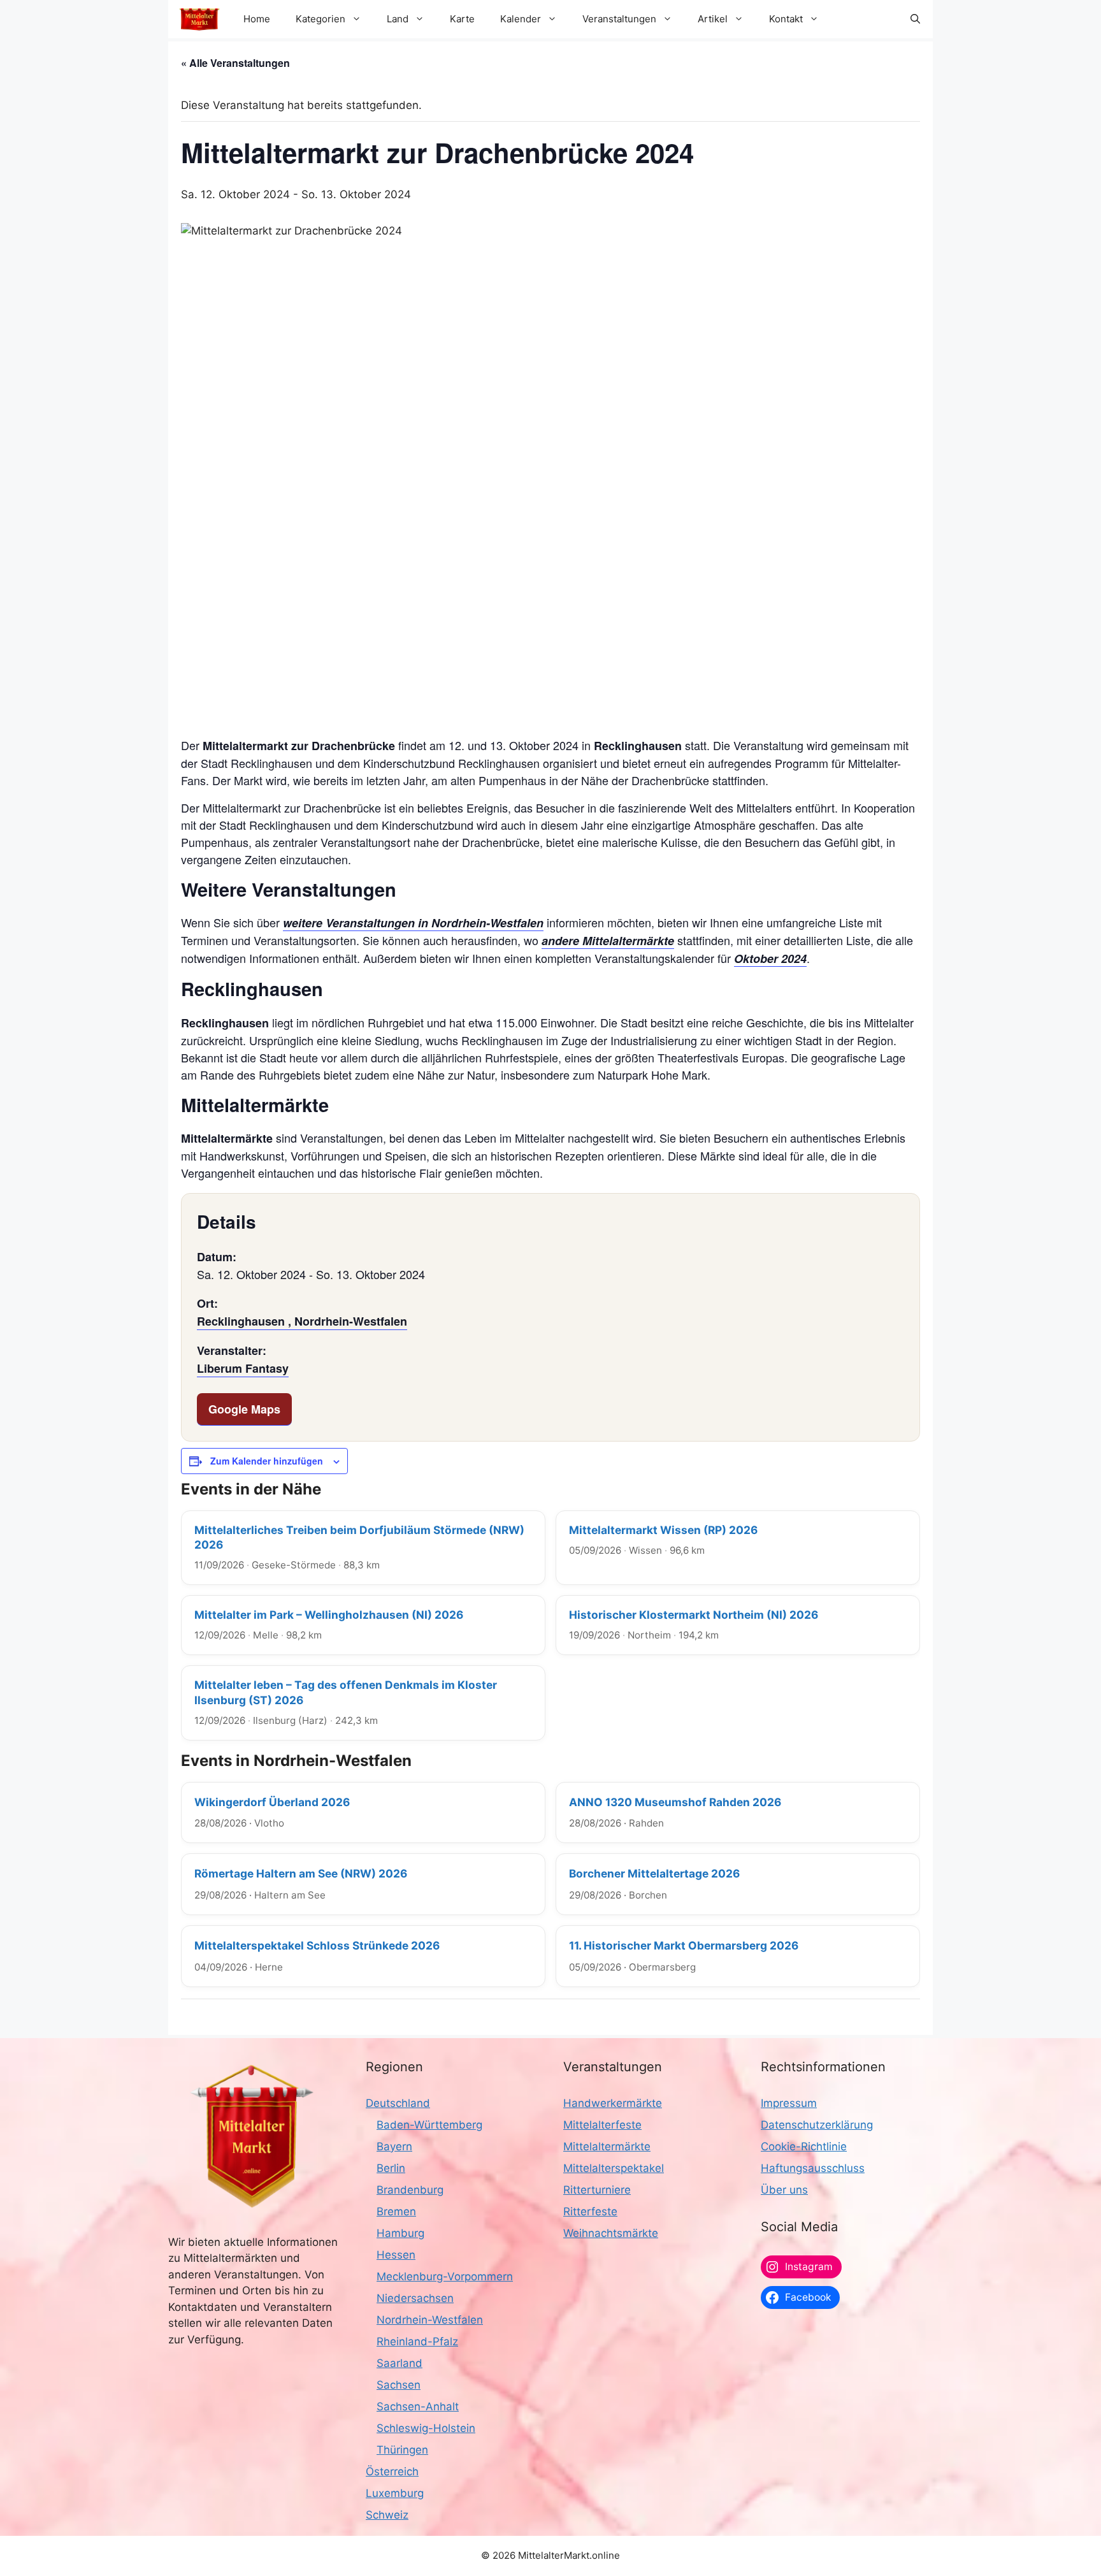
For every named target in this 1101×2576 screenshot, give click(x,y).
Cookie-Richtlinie (804, 2146)
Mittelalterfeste (602, 2125)
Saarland (399, 2363)
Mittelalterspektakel (614, 2168)
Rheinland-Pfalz (417, 2341)
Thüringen (402, 2450)
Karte (462, 19)
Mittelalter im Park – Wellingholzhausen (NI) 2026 (329, 1615)
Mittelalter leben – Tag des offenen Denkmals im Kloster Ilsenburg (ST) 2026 (346, 1692)
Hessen (396, 2255)
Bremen (396, 2211)
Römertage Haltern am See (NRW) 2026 (301, 1873)
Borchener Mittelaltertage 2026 (654, 1873)
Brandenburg (410, 2190)
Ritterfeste (590, 2211)
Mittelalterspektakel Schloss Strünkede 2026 (317, 1945)
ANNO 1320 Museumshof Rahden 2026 (675, 1802)
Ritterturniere (597, 2190)
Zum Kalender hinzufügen (267, 1461)
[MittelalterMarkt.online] (199, 19)
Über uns (784, 2190)
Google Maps (244, 1409)
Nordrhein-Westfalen (430, 2320)
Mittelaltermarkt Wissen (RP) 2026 (663, 1530)
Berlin (391, 2168)
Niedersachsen (415, 2298)
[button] (915, 19)
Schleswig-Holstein (426, 2428)
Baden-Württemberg (429, 2125)
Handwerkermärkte (613, 2103)
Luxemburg (395, 2493)
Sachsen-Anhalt (418, 2406)
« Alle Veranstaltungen (235, 63)
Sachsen (399, 2385)
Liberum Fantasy (243, 1368)
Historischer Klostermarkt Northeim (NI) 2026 (694, 1615)
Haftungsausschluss (813, 2168)
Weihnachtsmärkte (611, 2233)
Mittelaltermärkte (607, 2146)
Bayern (394, 2146)
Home (257, 19)
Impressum (789, 2103)
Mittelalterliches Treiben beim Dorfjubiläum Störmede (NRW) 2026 (359, 1537)
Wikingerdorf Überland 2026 (272, 1802)
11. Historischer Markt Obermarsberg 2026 (684, 1945)
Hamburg (400, 2233)
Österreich (392, 2471)
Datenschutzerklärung (817, 2125)
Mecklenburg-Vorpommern (445, 2276)
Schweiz (387, 2515)
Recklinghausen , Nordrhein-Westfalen (302, 1321)
